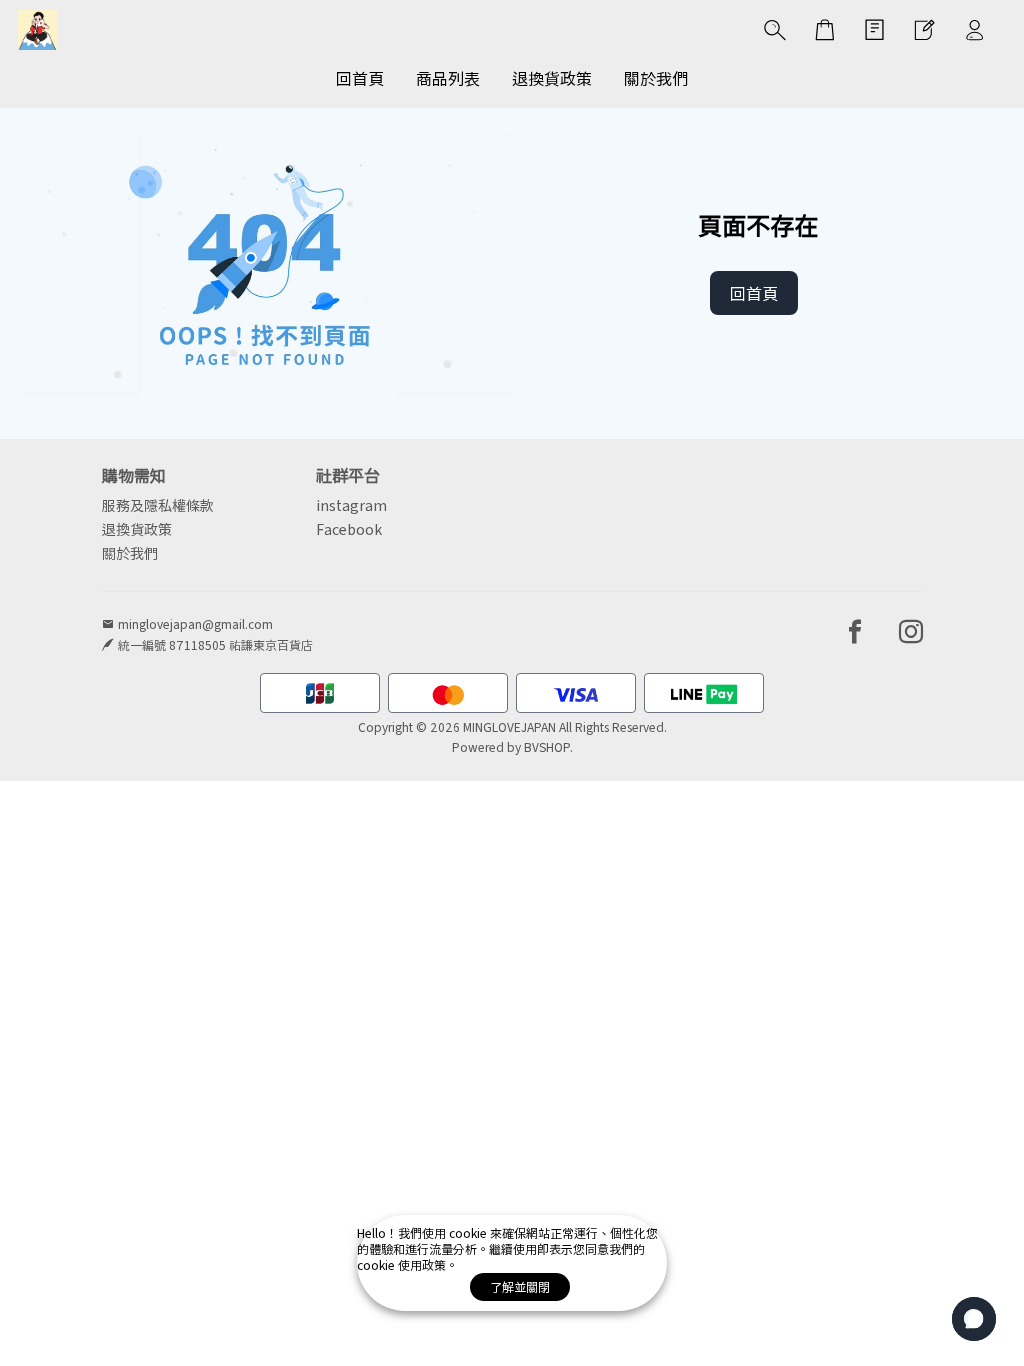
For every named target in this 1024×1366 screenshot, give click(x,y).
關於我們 (130, 553)
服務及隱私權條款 (158, 505)
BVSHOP (547, 746)
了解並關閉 (520, 1286)
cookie (469, 1232)
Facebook (349, 529)
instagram (351, 505)
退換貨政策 (137, 529)
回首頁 (754, 293)
